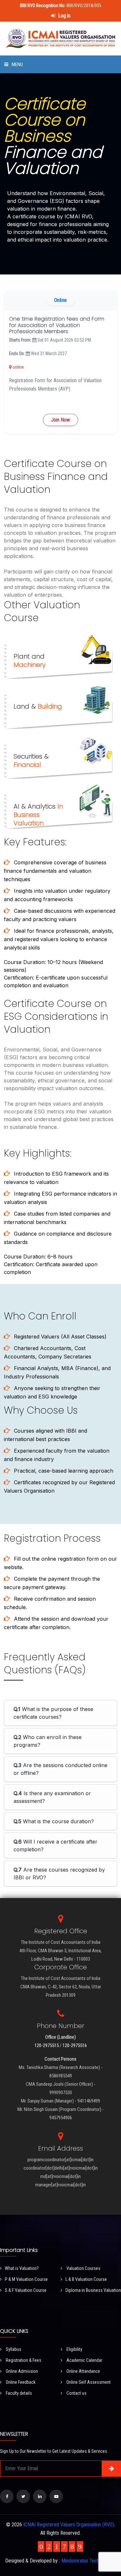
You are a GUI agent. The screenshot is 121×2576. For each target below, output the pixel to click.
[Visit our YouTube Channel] (56, 2496)
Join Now (60, 420)
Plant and (30, 661)
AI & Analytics (38, 815)
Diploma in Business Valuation (93, 2290)
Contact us (76, 2393)
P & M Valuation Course (26, 2279)
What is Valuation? (22, 2268)
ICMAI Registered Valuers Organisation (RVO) (69, 2525)
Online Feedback (20, 2382)
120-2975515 (47, 2045)
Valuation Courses (83, 2268)
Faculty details (18, 2393)
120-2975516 (75, 2045)
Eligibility (74, 2349)
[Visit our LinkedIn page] (40, 2496)
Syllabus (13, 2349)
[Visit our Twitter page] (23, 2496)
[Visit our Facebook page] (7, 2496)
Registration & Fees (23, 2360)
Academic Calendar (84, 2360)
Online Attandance (83, 2371)
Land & (38, 706)
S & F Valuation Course (26, 2290)
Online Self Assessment (88, 2382)
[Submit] (111, 2469)
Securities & (31, 761)
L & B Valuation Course (86, 2279)
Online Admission (21, 2371)
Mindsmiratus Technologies (89, 2561)
